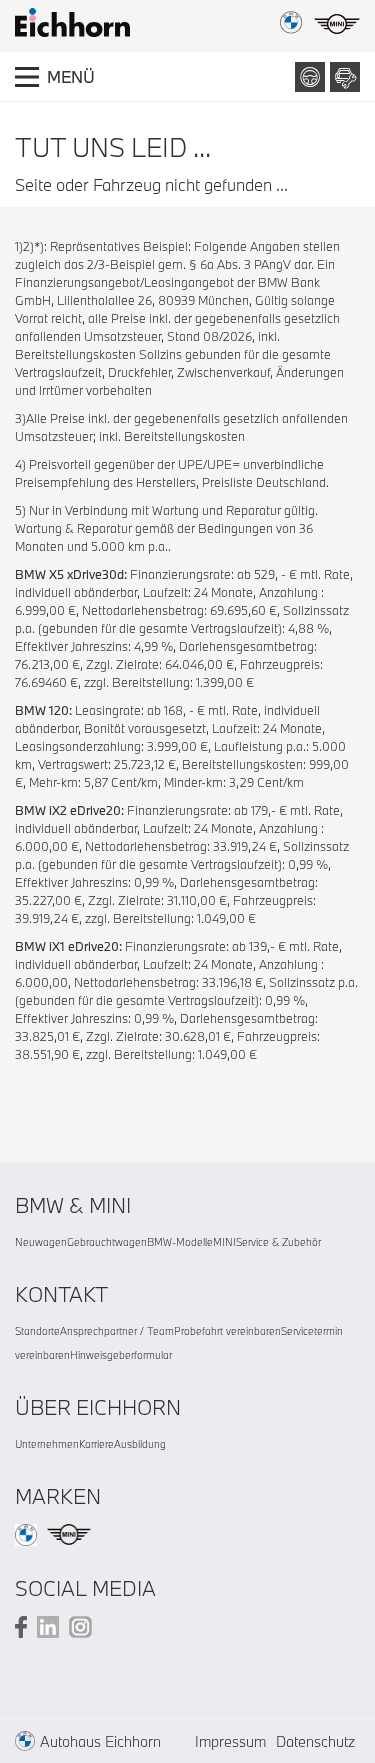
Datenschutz (315, 1741)
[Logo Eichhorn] (72, 22)
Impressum (230, 1741)
